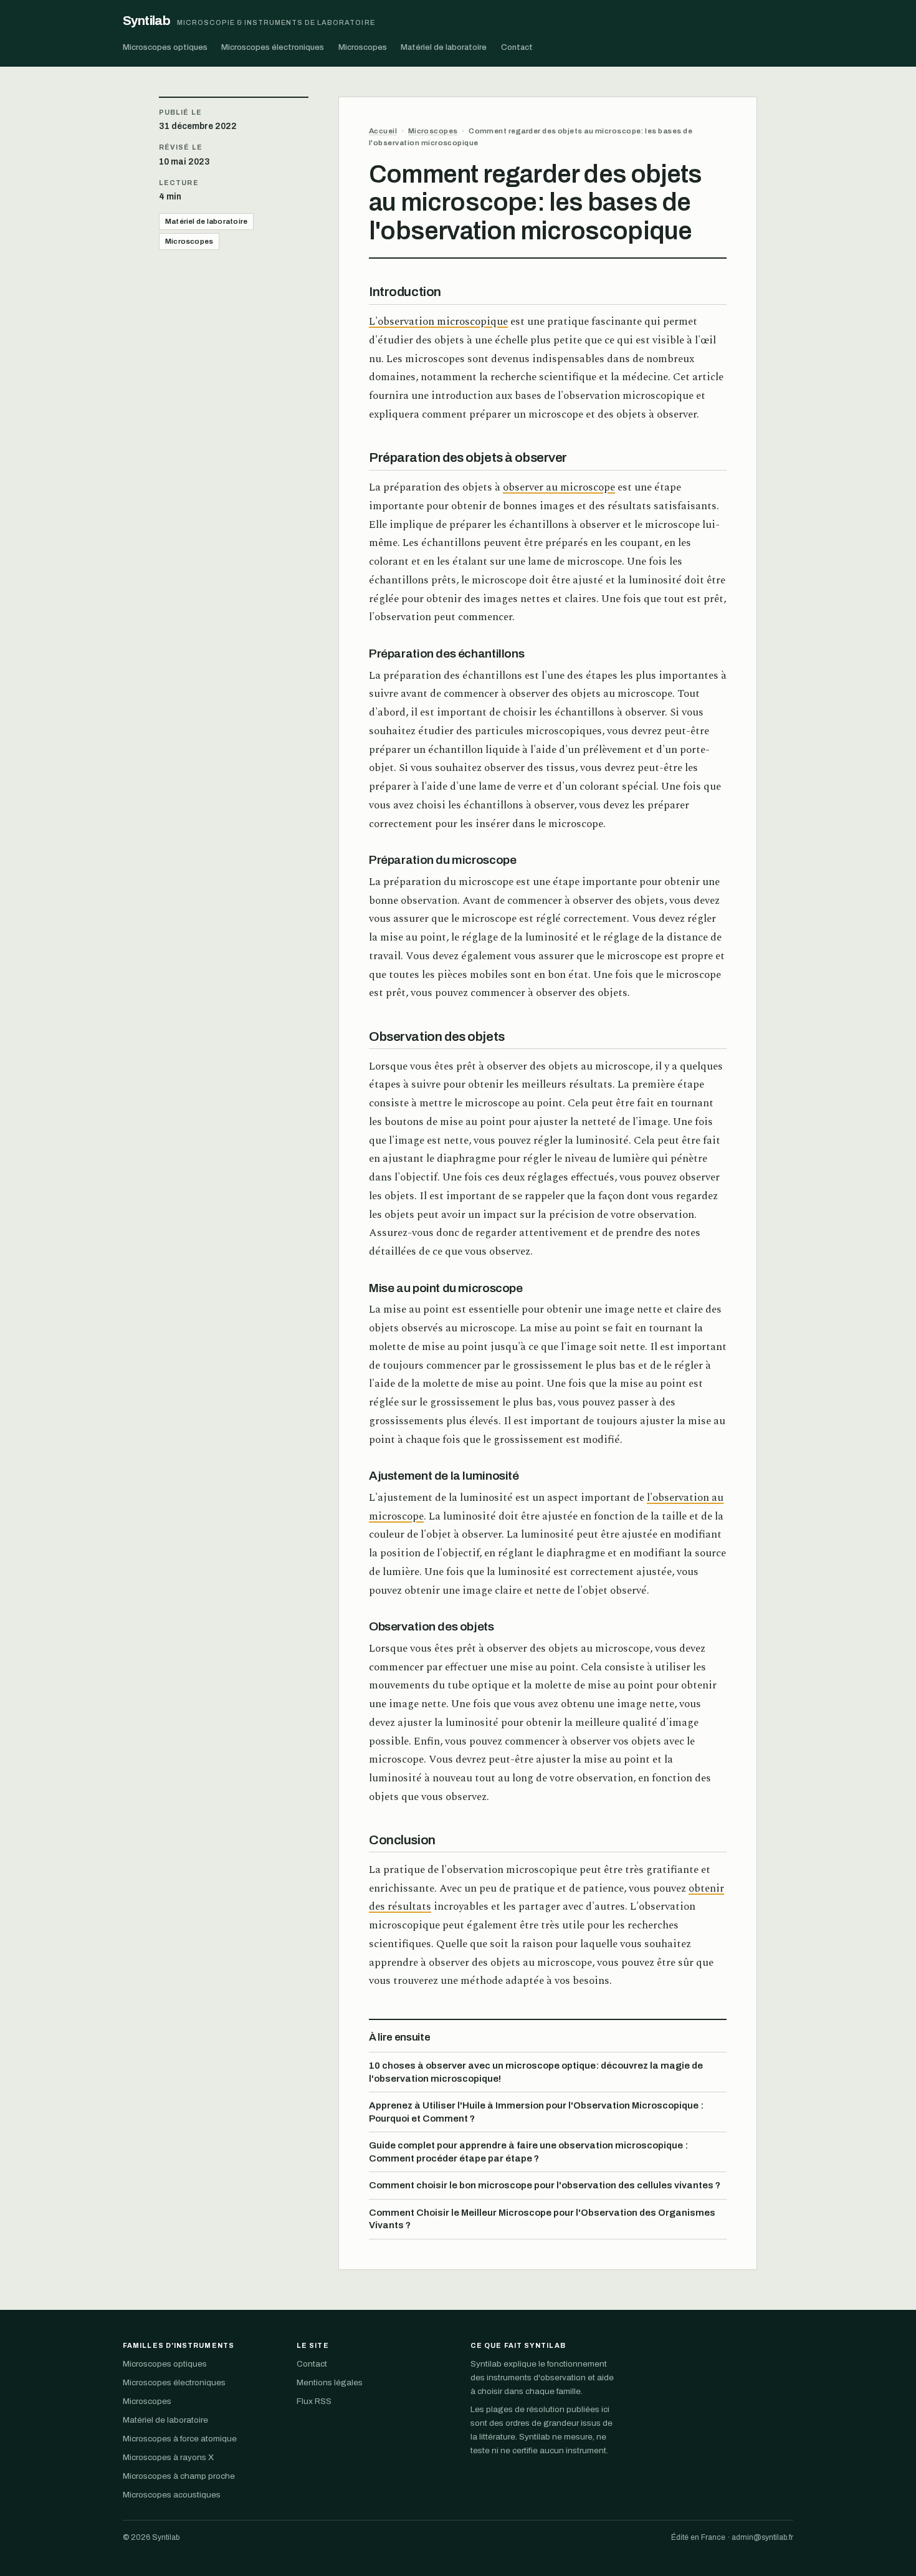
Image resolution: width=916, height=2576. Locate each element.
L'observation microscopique (438, 322)
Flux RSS (314, 2401)
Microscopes (363, 47)
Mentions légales (330, 2382)
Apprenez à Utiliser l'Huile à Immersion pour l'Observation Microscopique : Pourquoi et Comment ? (536, 2112)
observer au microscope (559, 487)
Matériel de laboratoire (444, 47)
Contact (517, 47)
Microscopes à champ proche (179, 2476)
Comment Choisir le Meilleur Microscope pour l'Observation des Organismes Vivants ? (542, 2219)
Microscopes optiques (165, 47)
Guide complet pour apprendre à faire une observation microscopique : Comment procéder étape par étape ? (528, 2152)
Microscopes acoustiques (172, 2495)
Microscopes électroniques (273, 47)
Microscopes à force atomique (180, 2439)
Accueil (383, 131)
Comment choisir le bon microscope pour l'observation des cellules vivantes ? (545, 2185)
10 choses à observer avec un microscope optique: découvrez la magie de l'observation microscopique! (536, 2072)
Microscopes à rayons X (168, 2457)
